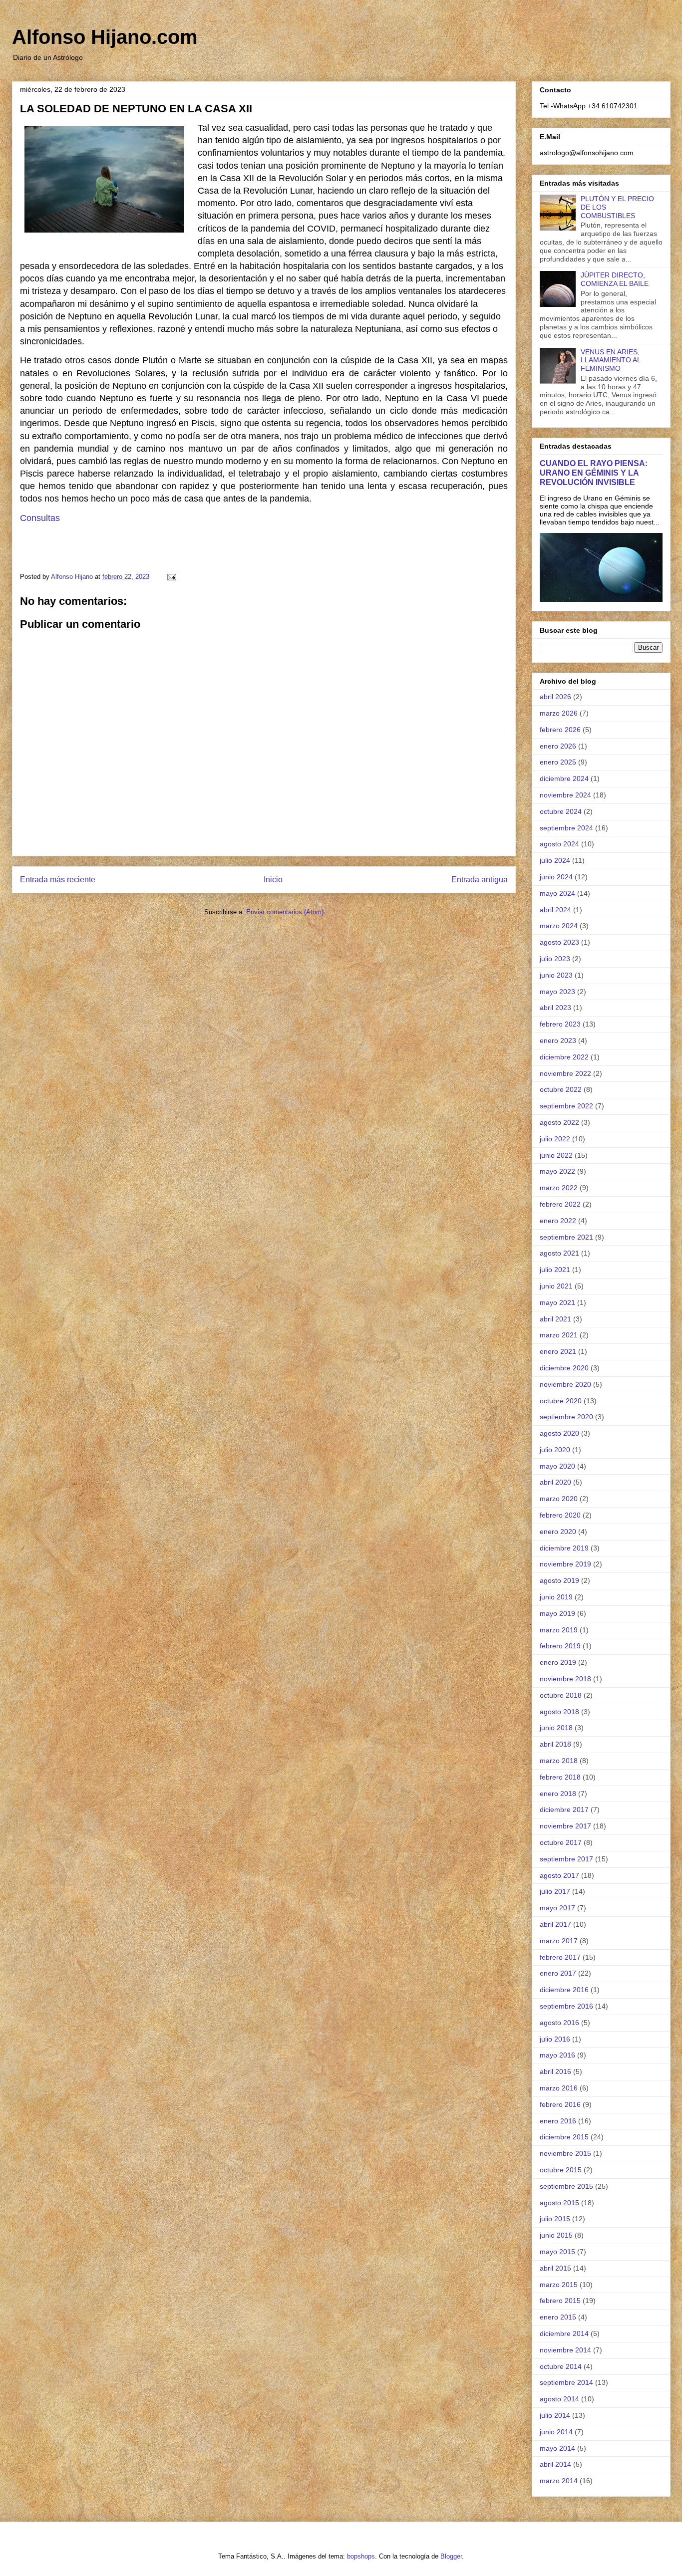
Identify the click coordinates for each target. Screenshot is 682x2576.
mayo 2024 (557, 893)
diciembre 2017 (564, 1809)
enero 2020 (558, 1532)
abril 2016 (555, 2071)
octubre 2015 (561, 2170)
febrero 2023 (560, 1024)
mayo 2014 (557, 2448)
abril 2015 (555, 2268)
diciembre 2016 (564, 1990)
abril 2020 (555, 1482)
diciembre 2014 (564, 2333)
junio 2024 (556, 877)
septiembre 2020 (566, 1417)
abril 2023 (555, 1008)
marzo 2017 (559, 1941)
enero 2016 (558, 2121)
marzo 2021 (559, 1335)
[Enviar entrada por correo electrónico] (171, 577)
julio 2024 (555, 860)
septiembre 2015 (566, 2186)
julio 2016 (555, 2039)
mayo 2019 (557, 1613)
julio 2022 (555, 1139)
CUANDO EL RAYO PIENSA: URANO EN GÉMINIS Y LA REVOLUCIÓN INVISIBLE (594, 473)
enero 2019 (558, 1662)
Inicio (273, 880)
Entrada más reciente (58, 880)
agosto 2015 (559, 2203)
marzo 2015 (559, 2285)
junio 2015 (556, 2235)
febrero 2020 (560, 1515)
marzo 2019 (559, 1630)
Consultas (40, 518)
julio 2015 (555, 2219)
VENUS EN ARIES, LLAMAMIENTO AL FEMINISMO (611, 360)
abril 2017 (555, 1924)
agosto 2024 (559, 844)
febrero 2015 (560, 2301)
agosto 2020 (559, 1433)
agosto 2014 (559, 2399)
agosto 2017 (559, 1875)
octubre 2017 (561, 1842)
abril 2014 (555, 2464)
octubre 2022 (561, 1089)
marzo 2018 (559, 1761)
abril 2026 (555, 697)
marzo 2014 (559, 2481)
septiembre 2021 (566, 1237)
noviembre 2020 (565, 1384)
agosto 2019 (559, 1580)
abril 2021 (555, 1319)
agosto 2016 (559, 2023)
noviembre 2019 (565, 1564)
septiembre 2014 (566, 2382)
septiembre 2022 (566, 1106)
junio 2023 (556, 975)
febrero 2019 (560, 1646)
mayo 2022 (557, 1171)
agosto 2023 (559, 942)
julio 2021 (555, 1270)
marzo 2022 (559, 1188)
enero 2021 (558, 1351)
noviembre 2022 (565, 1073)
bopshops (361, 2556)
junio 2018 (556, 1728)
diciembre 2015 (564, 2137)
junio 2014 (556, 2432)
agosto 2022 (559, 1122)
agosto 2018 (559, 1712)
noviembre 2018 (565, 1679)
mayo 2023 (557, 992)
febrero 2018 (560, 1777)
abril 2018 (555, 1744)
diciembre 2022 (564, 1057)
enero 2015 (558, 2317)
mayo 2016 (557, 2055)
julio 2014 (555, 2415)
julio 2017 (555, 1891)
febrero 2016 (560, 2104)
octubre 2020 (561, 1401)
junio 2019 (556, 1597)
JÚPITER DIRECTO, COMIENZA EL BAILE (615, 279)
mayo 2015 (557, 2252)
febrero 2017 (560, 1957)
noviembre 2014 (565, 2350)
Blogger (451, 2556)
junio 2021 (556, 1286)
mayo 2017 (557, 1908)
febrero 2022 (560, 1204)
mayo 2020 (557, 1466)
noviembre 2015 (565, 2153)
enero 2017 (558, 1973)
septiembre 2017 (566, 1859)
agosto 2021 (559, 1253)
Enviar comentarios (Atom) (285, 912)
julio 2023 (555, 959)
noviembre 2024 (565, 795)
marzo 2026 (559, 713)
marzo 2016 (559, 2088)
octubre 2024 (561, 811)
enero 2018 (558, 1794)
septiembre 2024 (566, 828)
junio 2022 (556, 1155)
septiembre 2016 (566, 2006)
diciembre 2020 (564, 1368)
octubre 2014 (561, 2366)
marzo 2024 (559, 926)
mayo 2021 (557, 1302)
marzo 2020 (559, 1499)
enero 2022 (558, 1221)
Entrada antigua (480, 880)
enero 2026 (558, 746)
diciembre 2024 (564, 778)
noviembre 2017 (565, 1826)
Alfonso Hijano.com (105, 37)
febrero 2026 (560, 730)
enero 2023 (558, 1040)
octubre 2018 (561, 1695)
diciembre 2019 (564, 1548)
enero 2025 (558, 762)
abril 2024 (555, 910)
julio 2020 (555, 1450)
